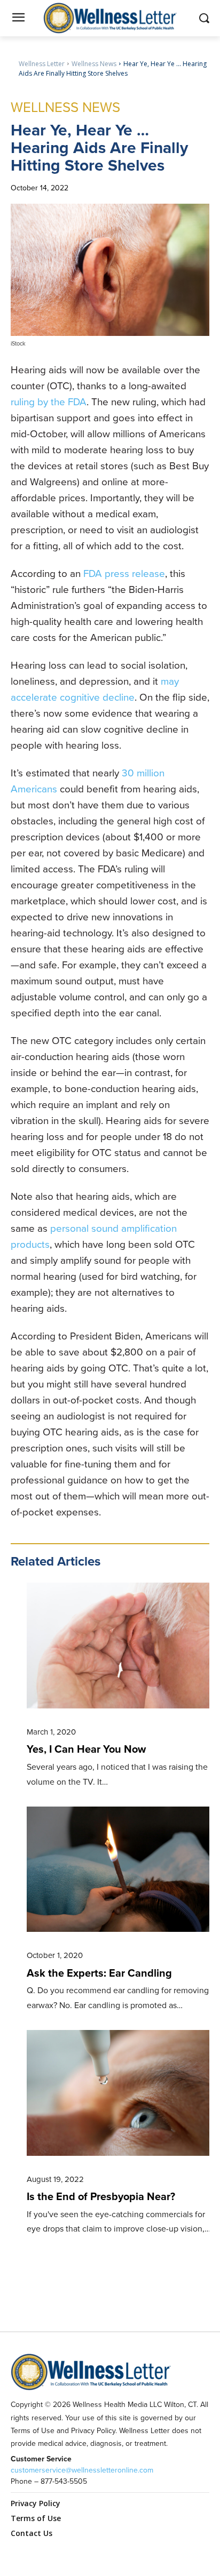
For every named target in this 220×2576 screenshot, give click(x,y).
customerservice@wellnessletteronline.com (82, 2470)
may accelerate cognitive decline (95, 689)
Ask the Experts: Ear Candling (99, 1973)
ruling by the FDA (49, 402)
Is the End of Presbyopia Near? (101, 2196)
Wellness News (94, 64)
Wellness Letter (42, 64)
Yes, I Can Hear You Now (86, 1749)
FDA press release (124, 573)
